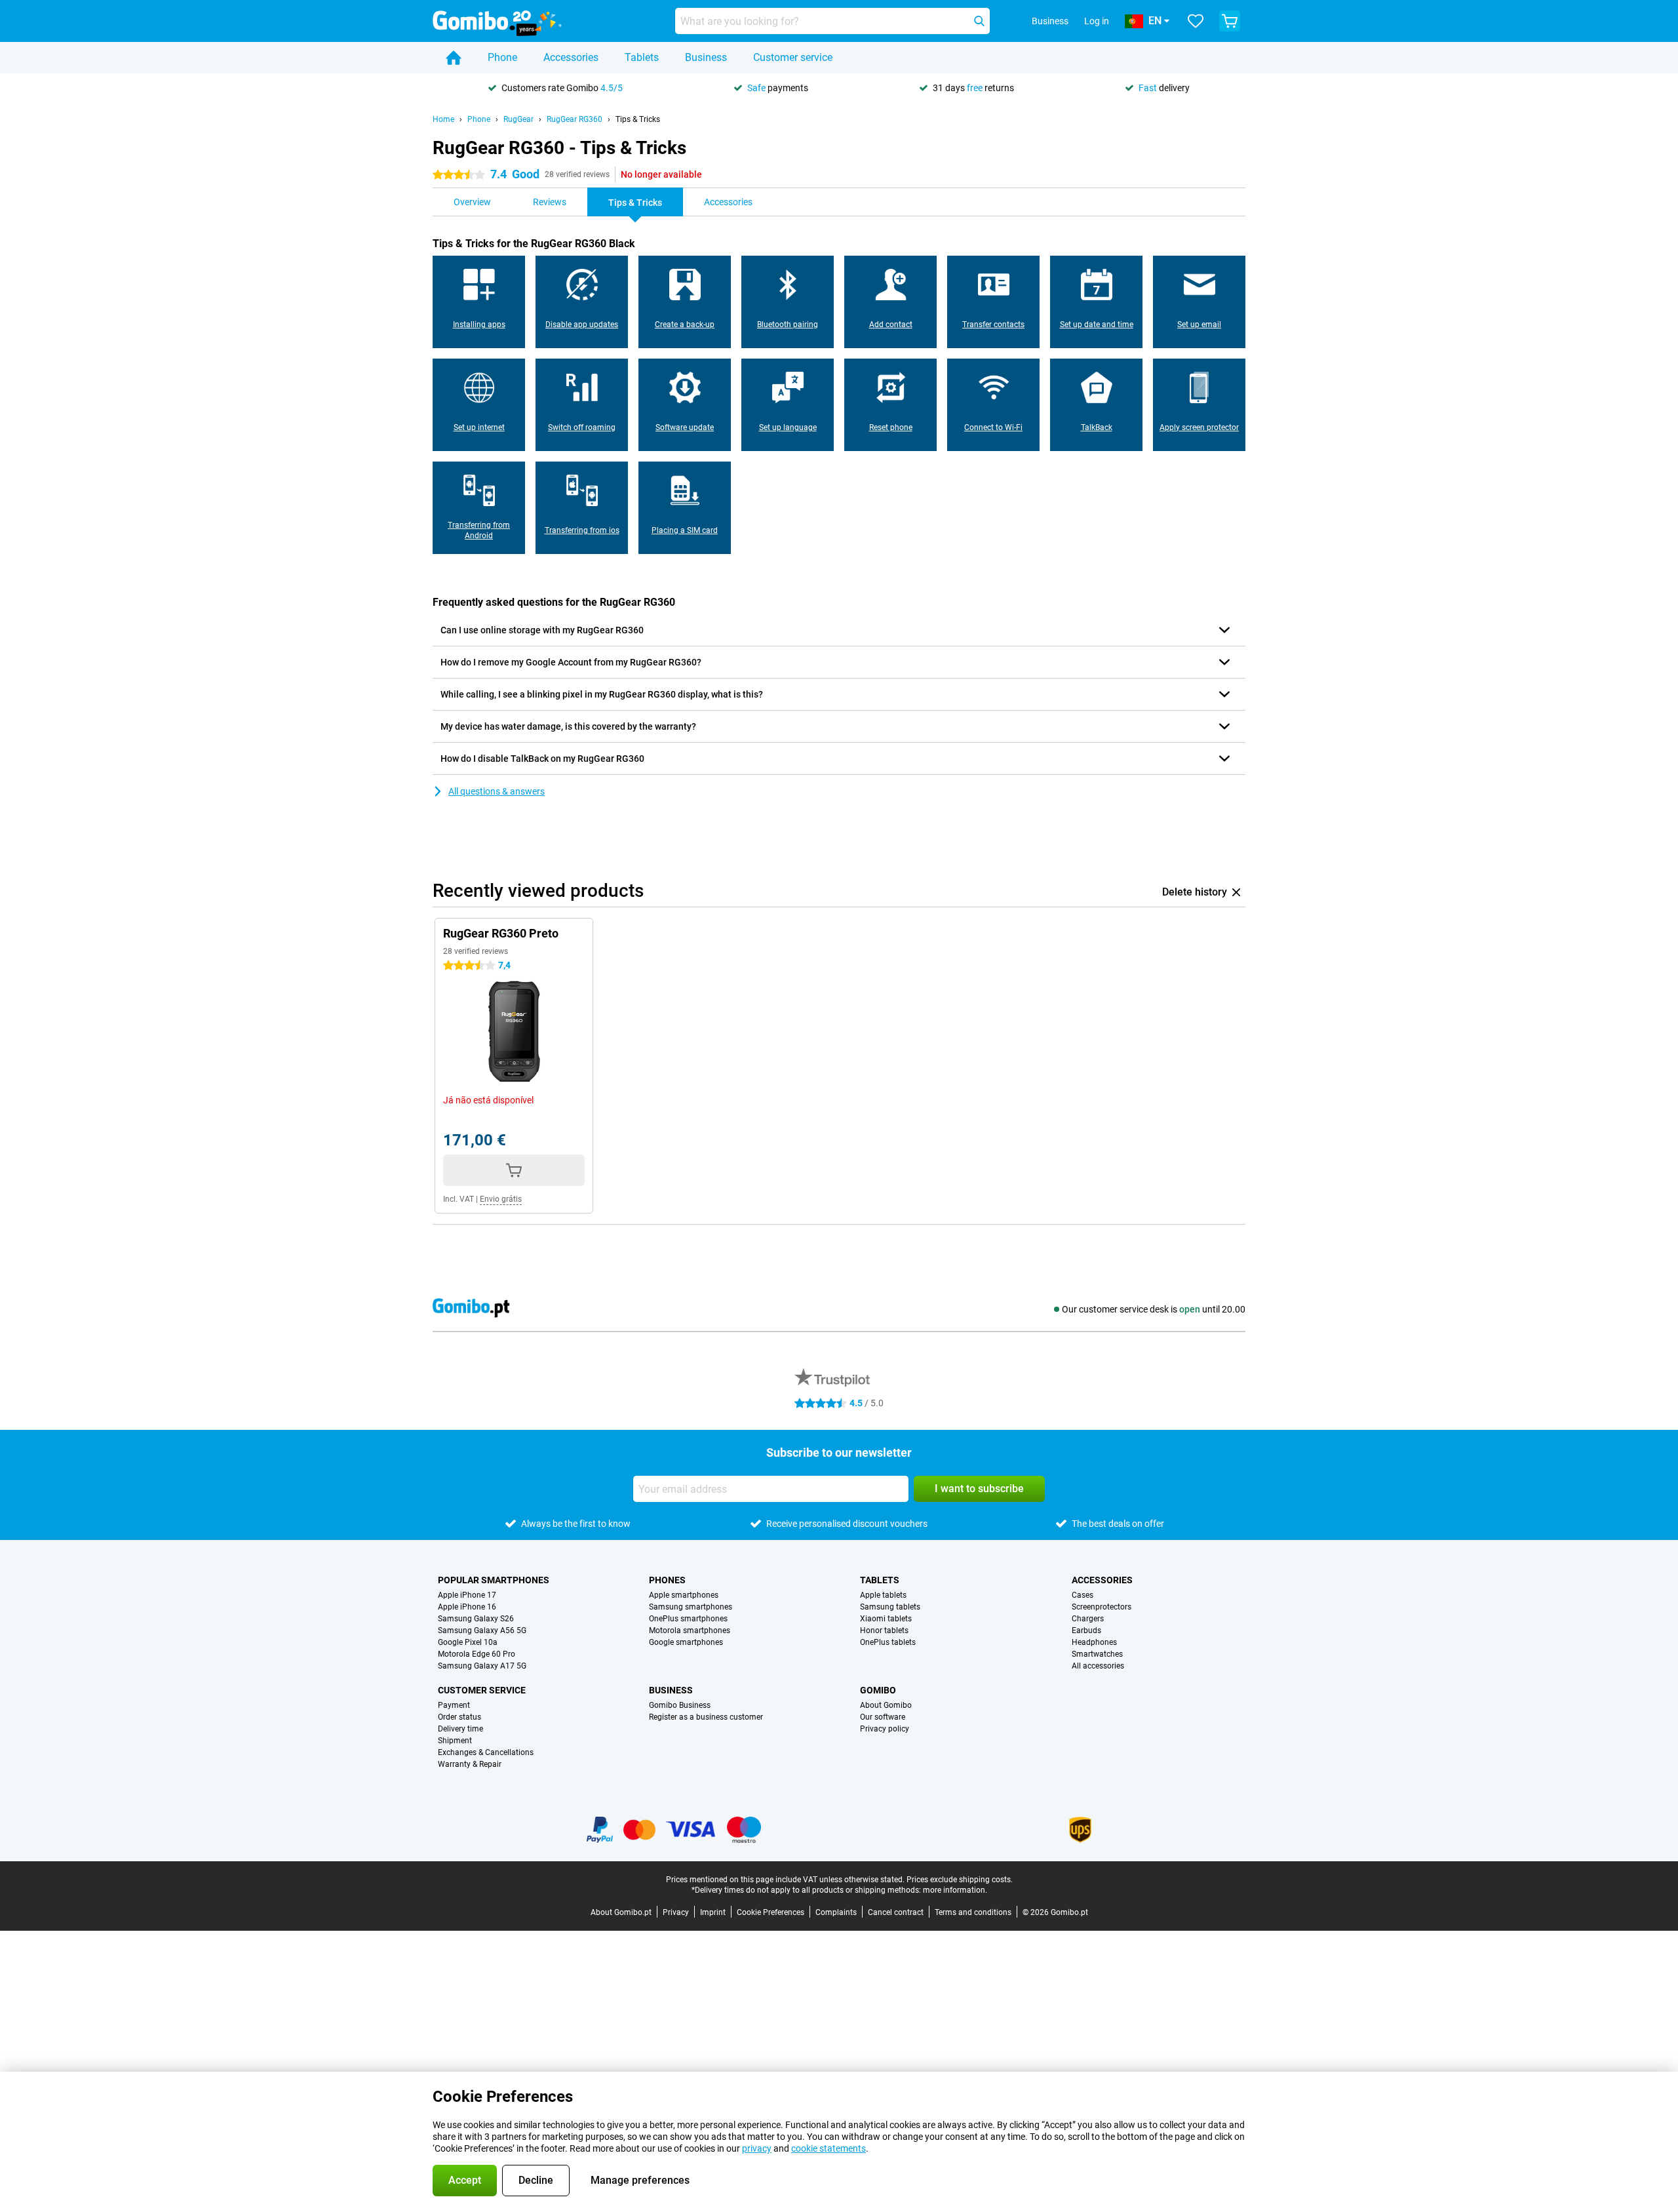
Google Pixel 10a (468, 1642)
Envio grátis (501, 1199)
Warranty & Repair (470, 1764)
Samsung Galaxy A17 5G (482, 1666)
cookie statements (829, 2148)
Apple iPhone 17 (467, 1595)
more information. (955, 1890)
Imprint (713, 1912)
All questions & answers (497, 791)
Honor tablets (884, 1630)
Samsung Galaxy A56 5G (482, 1630)
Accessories (571, 57)
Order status (459, 1717)
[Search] (979, 21)
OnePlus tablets (888, 1642)
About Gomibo (886, 1705)
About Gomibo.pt (621, 1912)
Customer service (793, 57)
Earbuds (1086, 1630)
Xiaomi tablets (886, 1619)
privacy (757, 2148)
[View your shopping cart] (1230, 21)
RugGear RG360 (575, 119)
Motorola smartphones (690, 1630)
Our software (883, 1717)
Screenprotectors (1102, 1607)
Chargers (1088, 1619)
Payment (454, 1705)
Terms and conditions (973, 1912)
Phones (667, 1580)
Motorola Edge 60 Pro (477, 1654)
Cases (1083, 1595)
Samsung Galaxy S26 (476, 1619)
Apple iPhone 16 (467, 1607)
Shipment (455, 1741)
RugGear (518, 119)
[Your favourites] (1196, 21)
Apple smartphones (684, 1595)
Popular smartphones (494, 1580)
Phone (502, 57)
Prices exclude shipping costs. (960, 1880)
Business (706, 57)
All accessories (1098, 1666)
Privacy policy (885, 1729)
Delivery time (460, 1729)
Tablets (642, 57)
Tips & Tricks (638, 119)
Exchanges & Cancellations (486, 1752)
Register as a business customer (706, 1717)
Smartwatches (1097, 1654)
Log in (1097, 21)
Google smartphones (686, 1642)
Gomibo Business (680, 1705)
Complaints (836, 1912)
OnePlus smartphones (688, 1619)
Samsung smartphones (691, 1607)
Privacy (676, 1912)
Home (443, 119)
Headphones (1094, 1642)
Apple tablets (883, 1595)
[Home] (454, 58)
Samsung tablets (890, 1607)
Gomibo (878, 1690)
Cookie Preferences (771, 1912)
